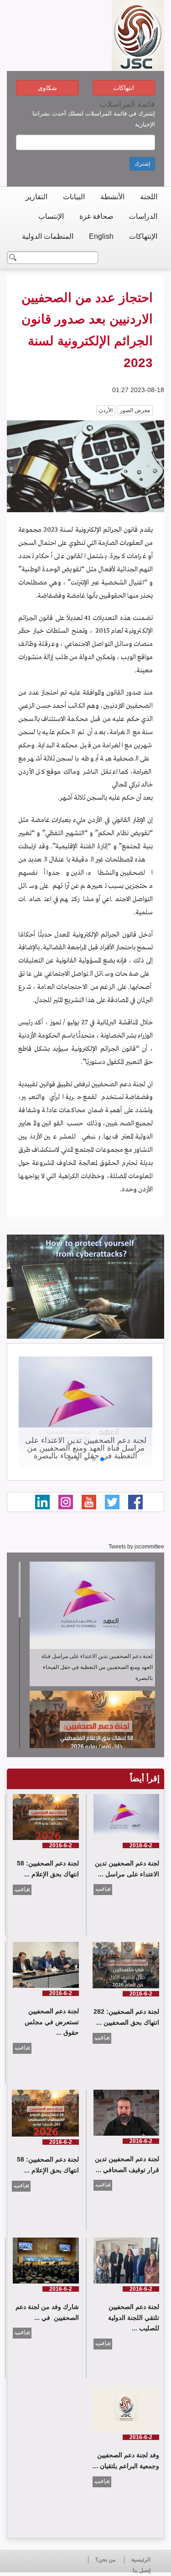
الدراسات (143, 216)
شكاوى (47, 88)
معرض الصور (135, 410)
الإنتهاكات (143, 236)
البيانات (74, 197)
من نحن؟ (105, 2560)
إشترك (142, 164)
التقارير (36, 197)
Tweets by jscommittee (136, 1547)
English (101, 236)
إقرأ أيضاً (145, 1779)
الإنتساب (51, 216)
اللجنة (149, 197)
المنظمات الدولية (48, 236)
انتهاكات (124, 88)
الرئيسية (141, 2560)
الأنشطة (112, 197)
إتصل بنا (142, 2571)
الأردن (106, 410)
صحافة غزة (96, 216)
